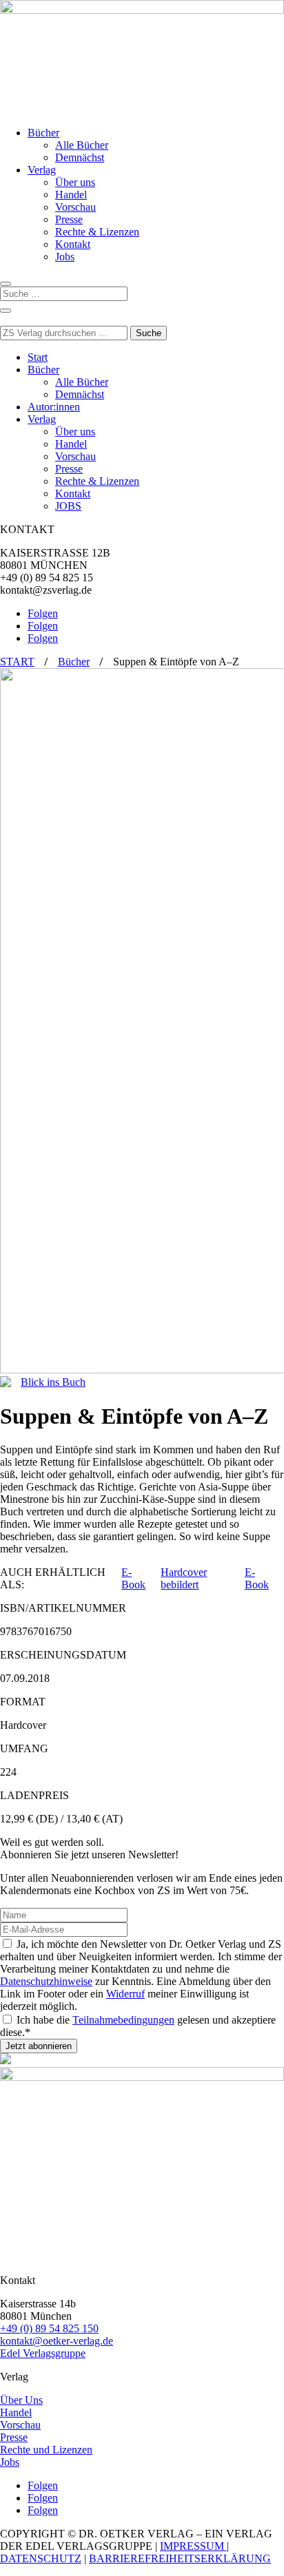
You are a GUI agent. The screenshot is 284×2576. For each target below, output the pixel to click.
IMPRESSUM (193, 2546)
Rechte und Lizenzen (46, 2450)
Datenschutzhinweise (46, 1981)
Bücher (43, 133)
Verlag (42, 170)
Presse (69, 219)
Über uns (75, 182)
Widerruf (125, 1994)
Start (38, 357)
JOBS (68, 506)
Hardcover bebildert (184, 1578)
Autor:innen (54, 407)
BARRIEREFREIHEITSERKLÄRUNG (180, 2558)
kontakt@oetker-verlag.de (57, 2341)
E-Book (133, 1578)
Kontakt (73, 244)
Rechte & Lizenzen (97, 232)
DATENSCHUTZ (41, 2558)
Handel (71, 195)
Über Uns (21, 2400)
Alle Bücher (82, 145)
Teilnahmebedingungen (123, 2020)
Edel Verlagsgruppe (43, 2353)
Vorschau (75, 207)
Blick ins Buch (53, 1382)
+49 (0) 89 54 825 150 (49, 2328)
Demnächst (80, 157)
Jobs (65, 257)
